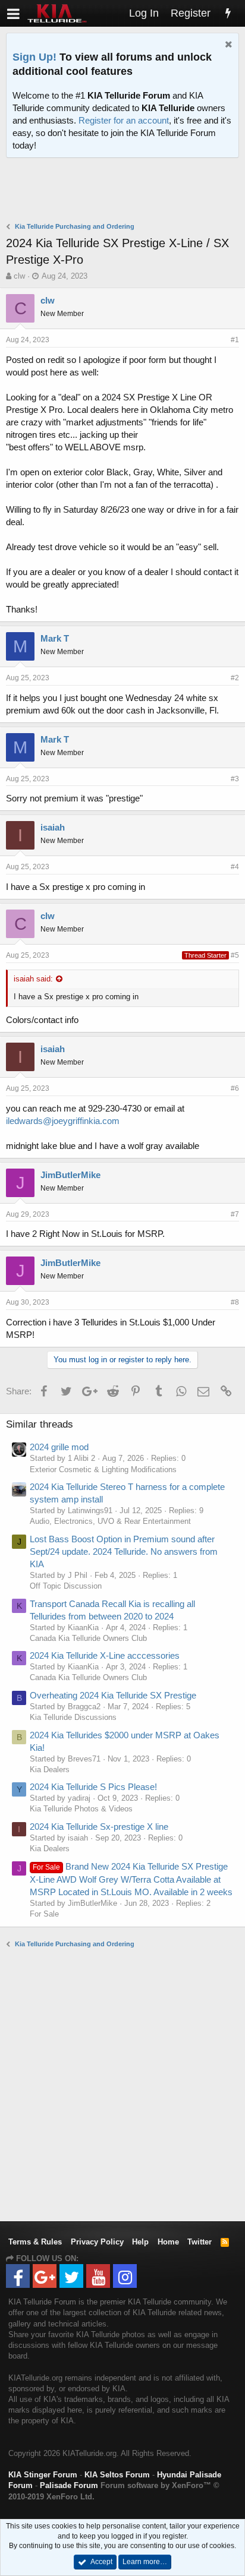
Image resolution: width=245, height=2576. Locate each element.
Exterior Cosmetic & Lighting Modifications (103, 1469)
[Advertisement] (125, 191)
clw (19, 276)
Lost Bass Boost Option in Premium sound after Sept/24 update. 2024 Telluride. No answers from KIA (124, 1551)
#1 (235, 340)
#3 (235, 779)
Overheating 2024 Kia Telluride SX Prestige (113, 1695)
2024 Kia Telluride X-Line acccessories (105, 1655)
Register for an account (124, 120)
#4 (235, 867)
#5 (235, 955)
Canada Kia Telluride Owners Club (88, 1638)
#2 (235, 678)
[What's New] (228, 13)
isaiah (53, 827)
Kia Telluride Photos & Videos (81, 1809)
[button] (13, 13)
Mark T (55, 638)
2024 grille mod (59, 1447)
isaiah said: (33, 979)
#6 (235, 1088)
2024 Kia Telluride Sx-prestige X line (99, 1827)
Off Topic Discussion (66, 1586)
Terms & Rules (35, 2242)
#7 (235, 1214)
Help (140, 2242)
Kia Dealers (50, 1770)
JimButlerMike (70, 1175)
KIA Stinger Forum (43, 2475)
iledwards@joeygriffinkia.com (63, 1121)
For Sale (44, 1914)
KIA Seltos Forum (117, 2475)
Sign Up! (34, 57)
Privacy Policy (97, 2242)
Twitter (200, 2242)
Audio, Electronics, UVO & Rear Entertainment (110, 1521)
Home (168, 2242)
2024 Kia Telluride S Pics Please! (93, 1787)
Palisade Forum (69, 2485)
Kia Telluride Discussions (73, 1717)
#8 (235, 1302)
